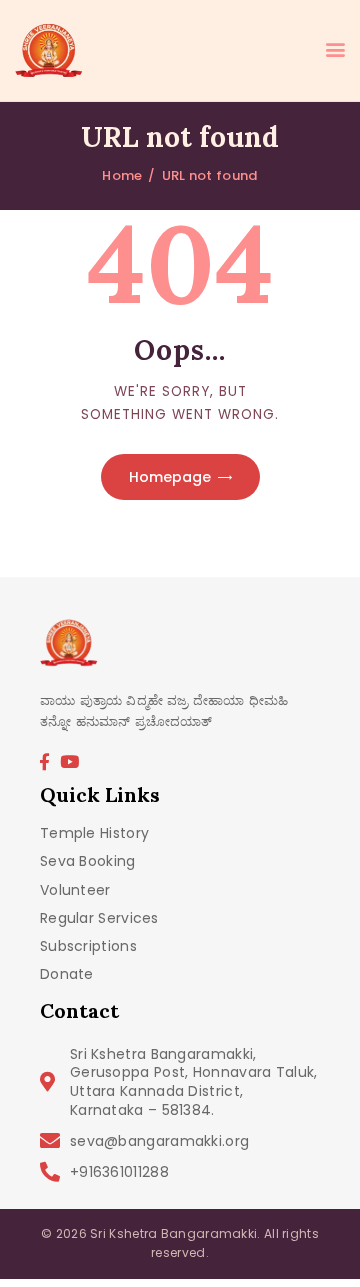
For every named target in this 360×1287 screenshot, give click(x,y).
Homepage (170, 477)
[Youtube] (70, 761)
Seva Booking (88, 861)
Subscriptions (88, 946)
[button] (335, 51)
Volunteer (75, 890)
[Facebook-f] (44, 761)
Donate (67, 974)
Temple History (94, 833)
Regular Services (99, 918)
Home (122, 175)
